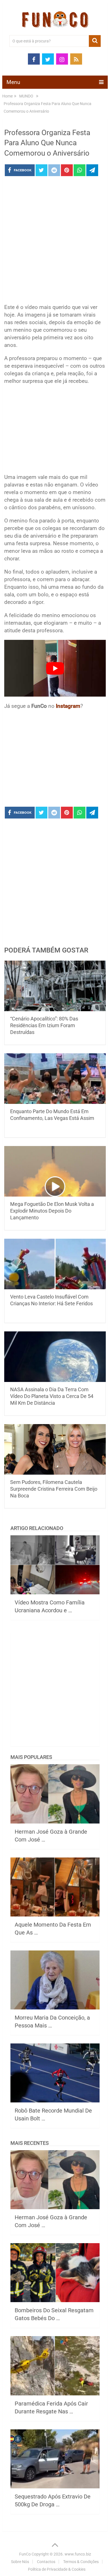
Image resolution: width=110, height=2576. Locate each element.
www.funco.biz (78, 2554)
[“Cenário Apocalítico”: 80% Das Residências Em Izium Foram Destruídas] (55, 986)
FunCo (25, 2554)
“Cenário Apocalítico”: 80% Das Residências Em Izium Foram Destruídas (44, 1025)
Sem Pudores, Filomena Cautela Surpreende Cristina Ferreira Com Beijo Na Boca (54, 1489)
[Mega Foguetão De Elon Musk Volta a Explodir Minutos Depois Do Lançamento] (55, 1171)
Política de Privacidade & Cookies (57, 2569)
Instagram (68, 706)
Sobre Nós (20, 2562)
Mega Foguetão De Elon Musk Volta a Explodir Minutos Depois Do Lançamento (52, 1211)
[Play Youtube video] (55, 668)
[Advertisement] (55, 242)
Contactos (46, 2562)
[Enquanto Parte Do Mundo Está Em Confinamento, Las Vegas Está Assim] (55, 1079)
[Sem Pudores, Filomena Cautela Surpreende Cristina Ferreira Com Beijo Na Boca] (55, 1449)
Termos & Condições (81, 2562)
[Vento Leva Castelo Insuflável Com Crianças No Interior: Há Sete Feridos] (55, 1264)
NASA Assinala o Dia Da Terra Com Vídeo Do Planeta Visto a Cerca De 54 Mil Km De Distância (52, 1396)
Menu (13, 82)
